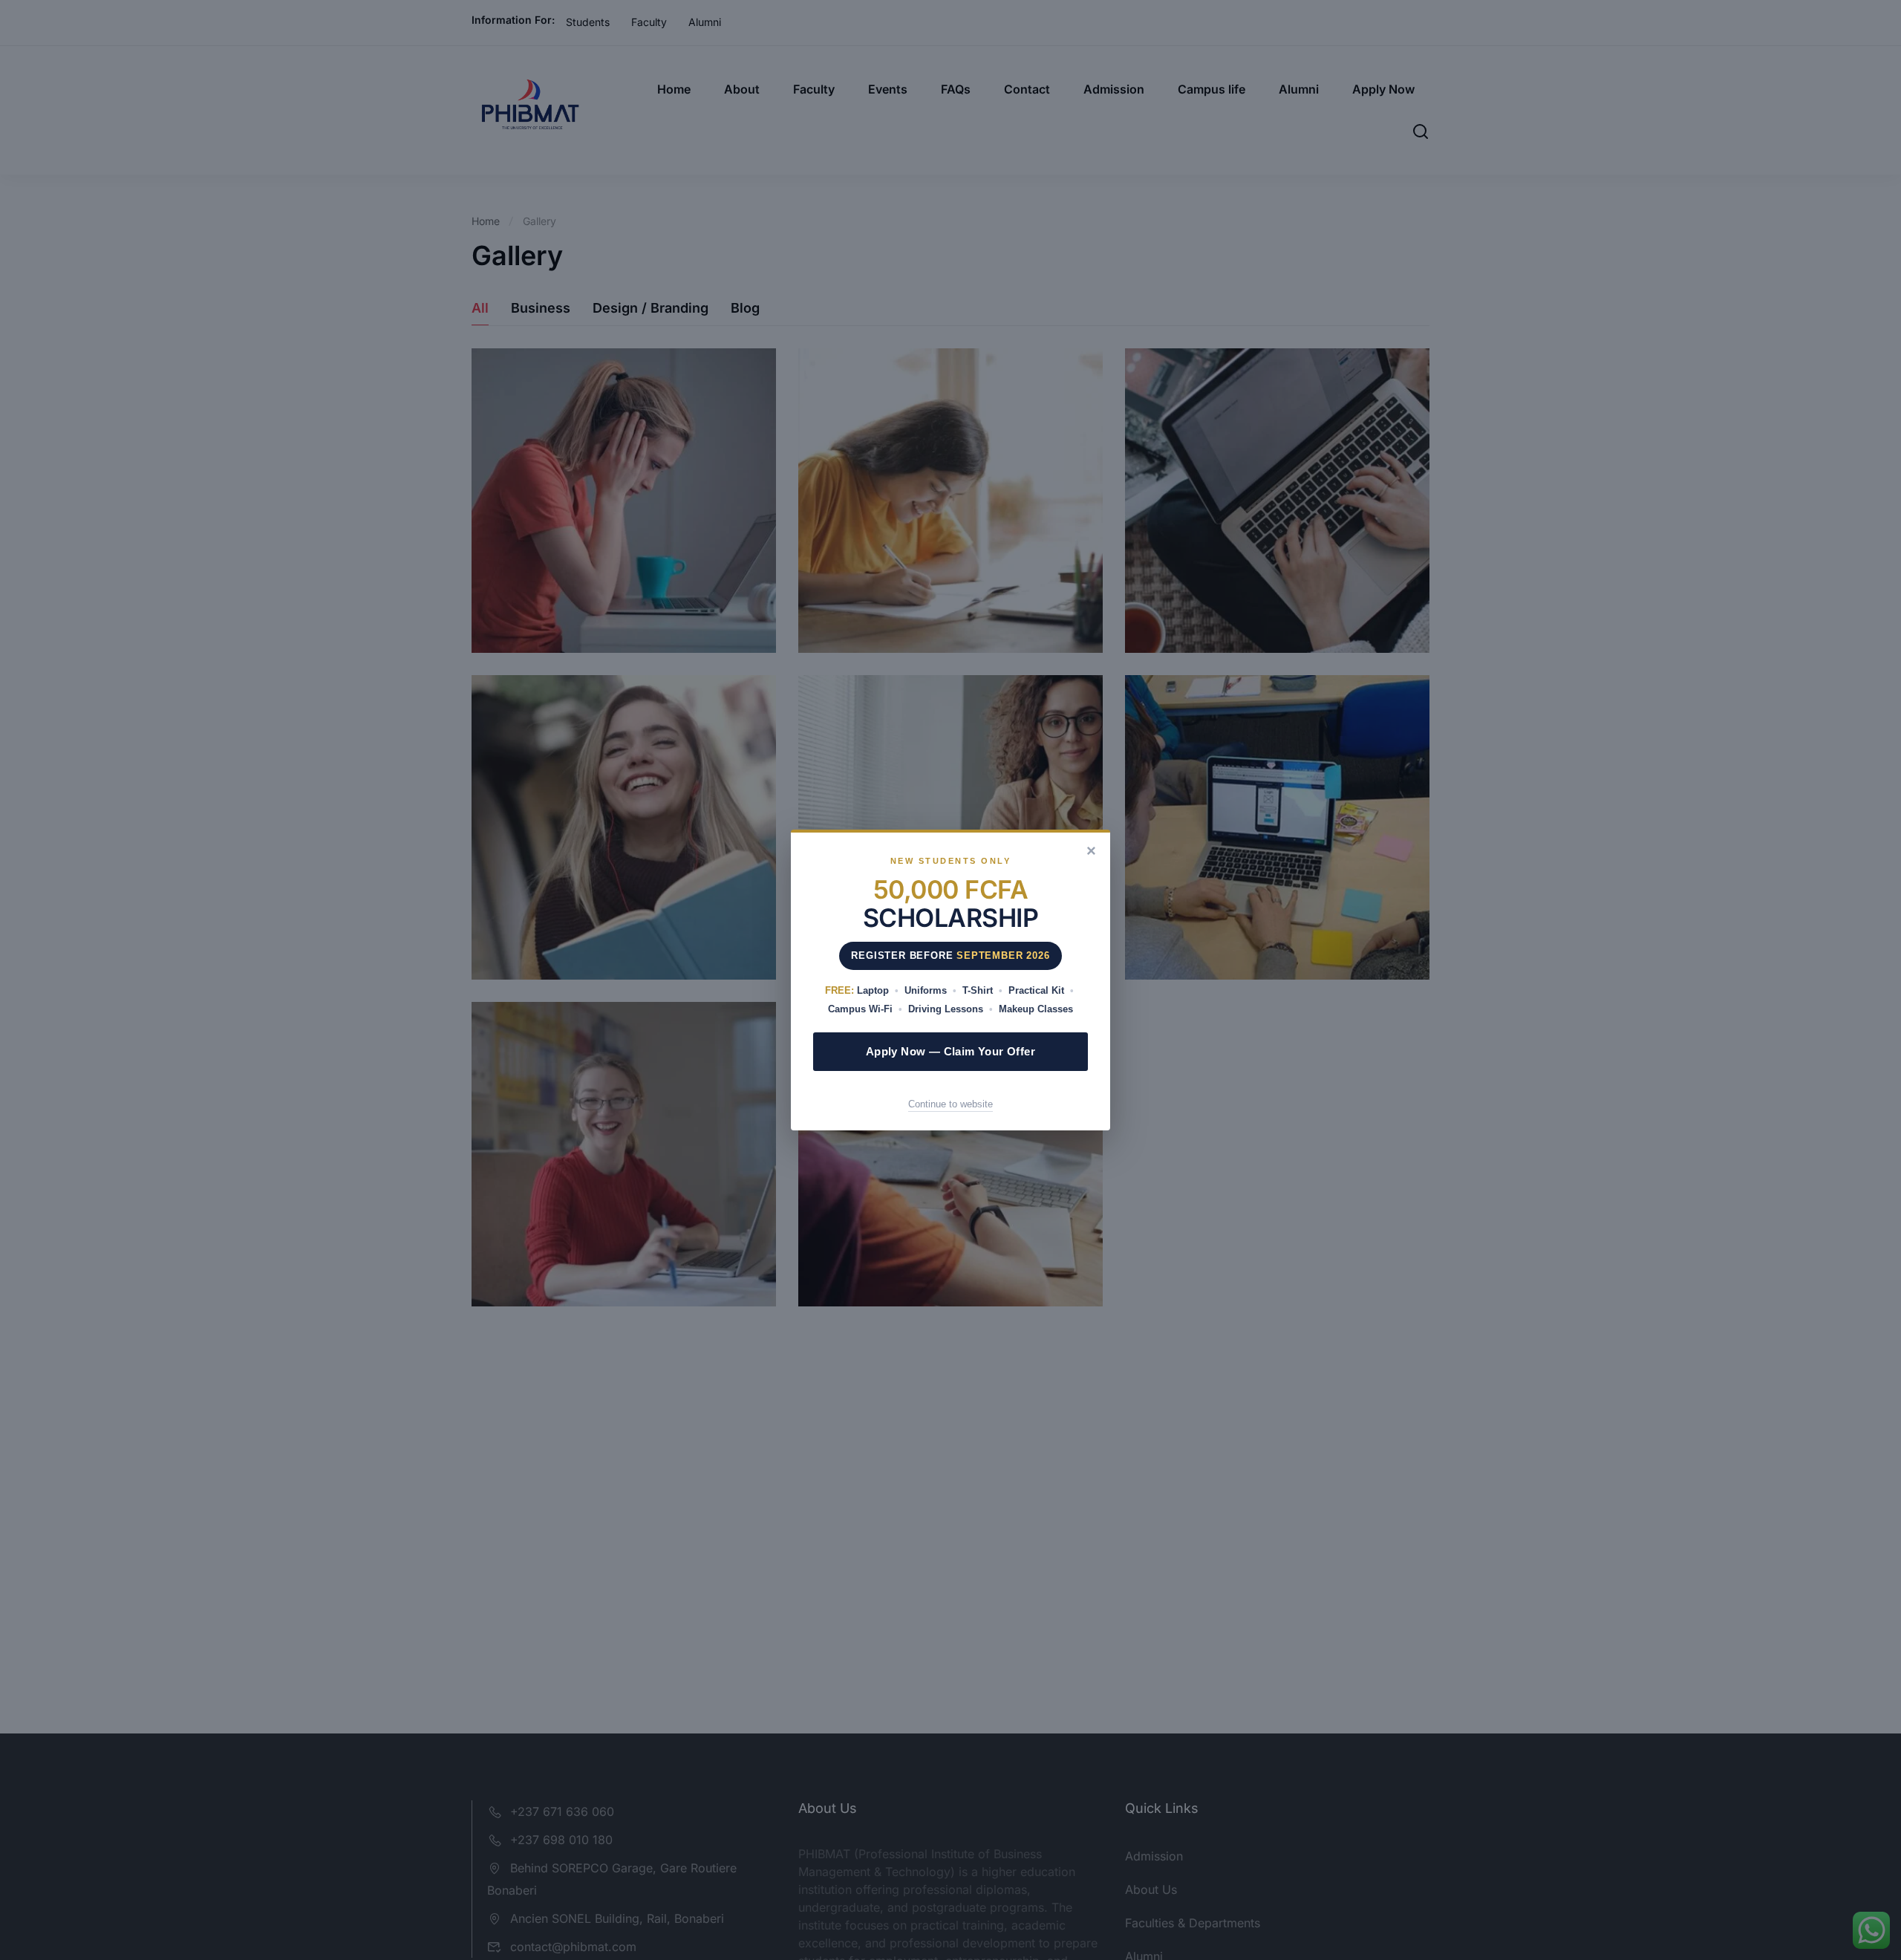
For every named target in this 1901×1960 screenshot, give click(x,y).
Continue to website (950, 1104)
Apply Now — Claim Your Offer (950, 1051)
